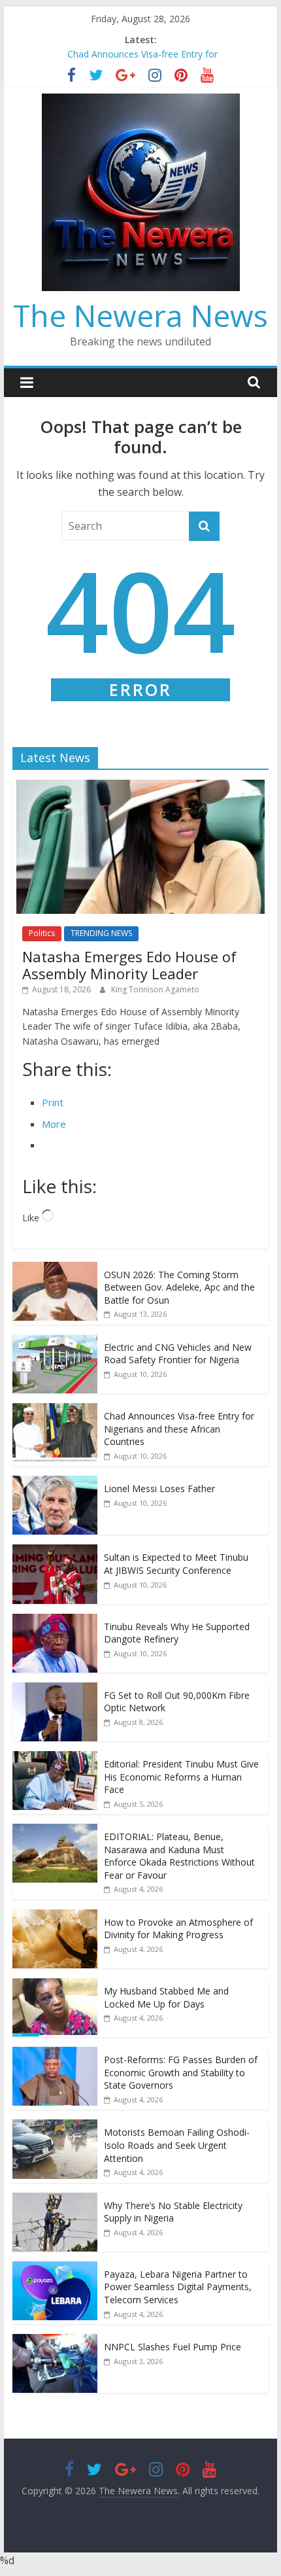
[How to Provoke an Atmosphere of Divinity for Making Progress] (55, 1916)
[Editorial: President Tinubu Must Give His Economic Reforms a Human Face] (55, 1758)
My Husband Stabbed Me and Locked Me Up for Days (166, 1997)
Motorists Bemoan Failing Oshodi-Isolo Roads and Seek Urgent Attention (177, 2145)
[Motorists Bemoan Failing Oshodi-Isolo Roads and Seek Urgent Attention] (55, 2126)
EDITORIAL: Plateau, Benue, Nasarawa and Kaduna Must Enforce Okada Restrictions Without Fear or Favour (179, 1856)
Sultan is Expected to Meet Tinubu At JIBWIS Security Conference (176, 1564)
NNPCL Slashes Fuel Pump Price (173, 2347)
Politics (42, 933)
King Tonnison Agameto (155, 989)
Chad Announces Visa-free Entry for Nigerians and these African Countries (179, 1429)
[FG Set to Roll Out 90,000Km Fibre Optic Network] (55, 1689)
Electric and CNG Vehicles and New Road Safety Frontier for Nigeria (178, 1354)
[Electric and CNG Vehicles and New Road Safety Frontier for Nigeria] (55, 1341)
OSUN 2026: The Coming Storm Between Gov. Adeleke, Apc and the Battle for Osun (179, 1287)
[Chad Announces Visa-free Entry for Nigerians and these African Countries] (55, 1410)
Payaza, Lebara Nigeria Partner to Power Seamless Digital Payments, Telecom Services (178, 2287)
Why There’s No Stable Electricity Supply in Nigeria (173, 2212)
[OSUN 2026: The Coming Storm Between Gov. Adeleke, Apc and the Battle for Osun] (55, 1269)
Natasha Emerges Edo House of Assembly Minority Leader (129, 965)
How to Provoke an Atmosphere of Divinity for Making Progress (178, 1929)
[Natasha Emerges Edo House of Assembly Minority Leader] (140, 787)
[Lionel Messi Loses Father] (55, 1483)
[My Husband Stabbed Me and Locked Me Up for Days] (55, 1985)
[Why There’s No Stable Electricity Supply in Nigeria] (55, 2200)
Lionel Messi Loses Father (161, 1488)
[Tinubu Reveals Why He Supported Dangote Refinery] (55, 1621)
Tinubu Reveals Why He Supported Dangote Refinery (177, 1633)
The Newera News (140, 315)
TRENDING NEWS (101, 933)
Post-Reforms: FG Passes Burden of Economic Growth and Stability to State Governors (181, 2072)
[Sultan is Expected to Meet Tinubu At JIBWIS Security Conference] (55, 1551)
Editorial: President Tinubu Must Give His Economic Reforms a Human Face (181, 1777)
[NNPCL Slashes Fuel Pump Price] (55, 2341)
